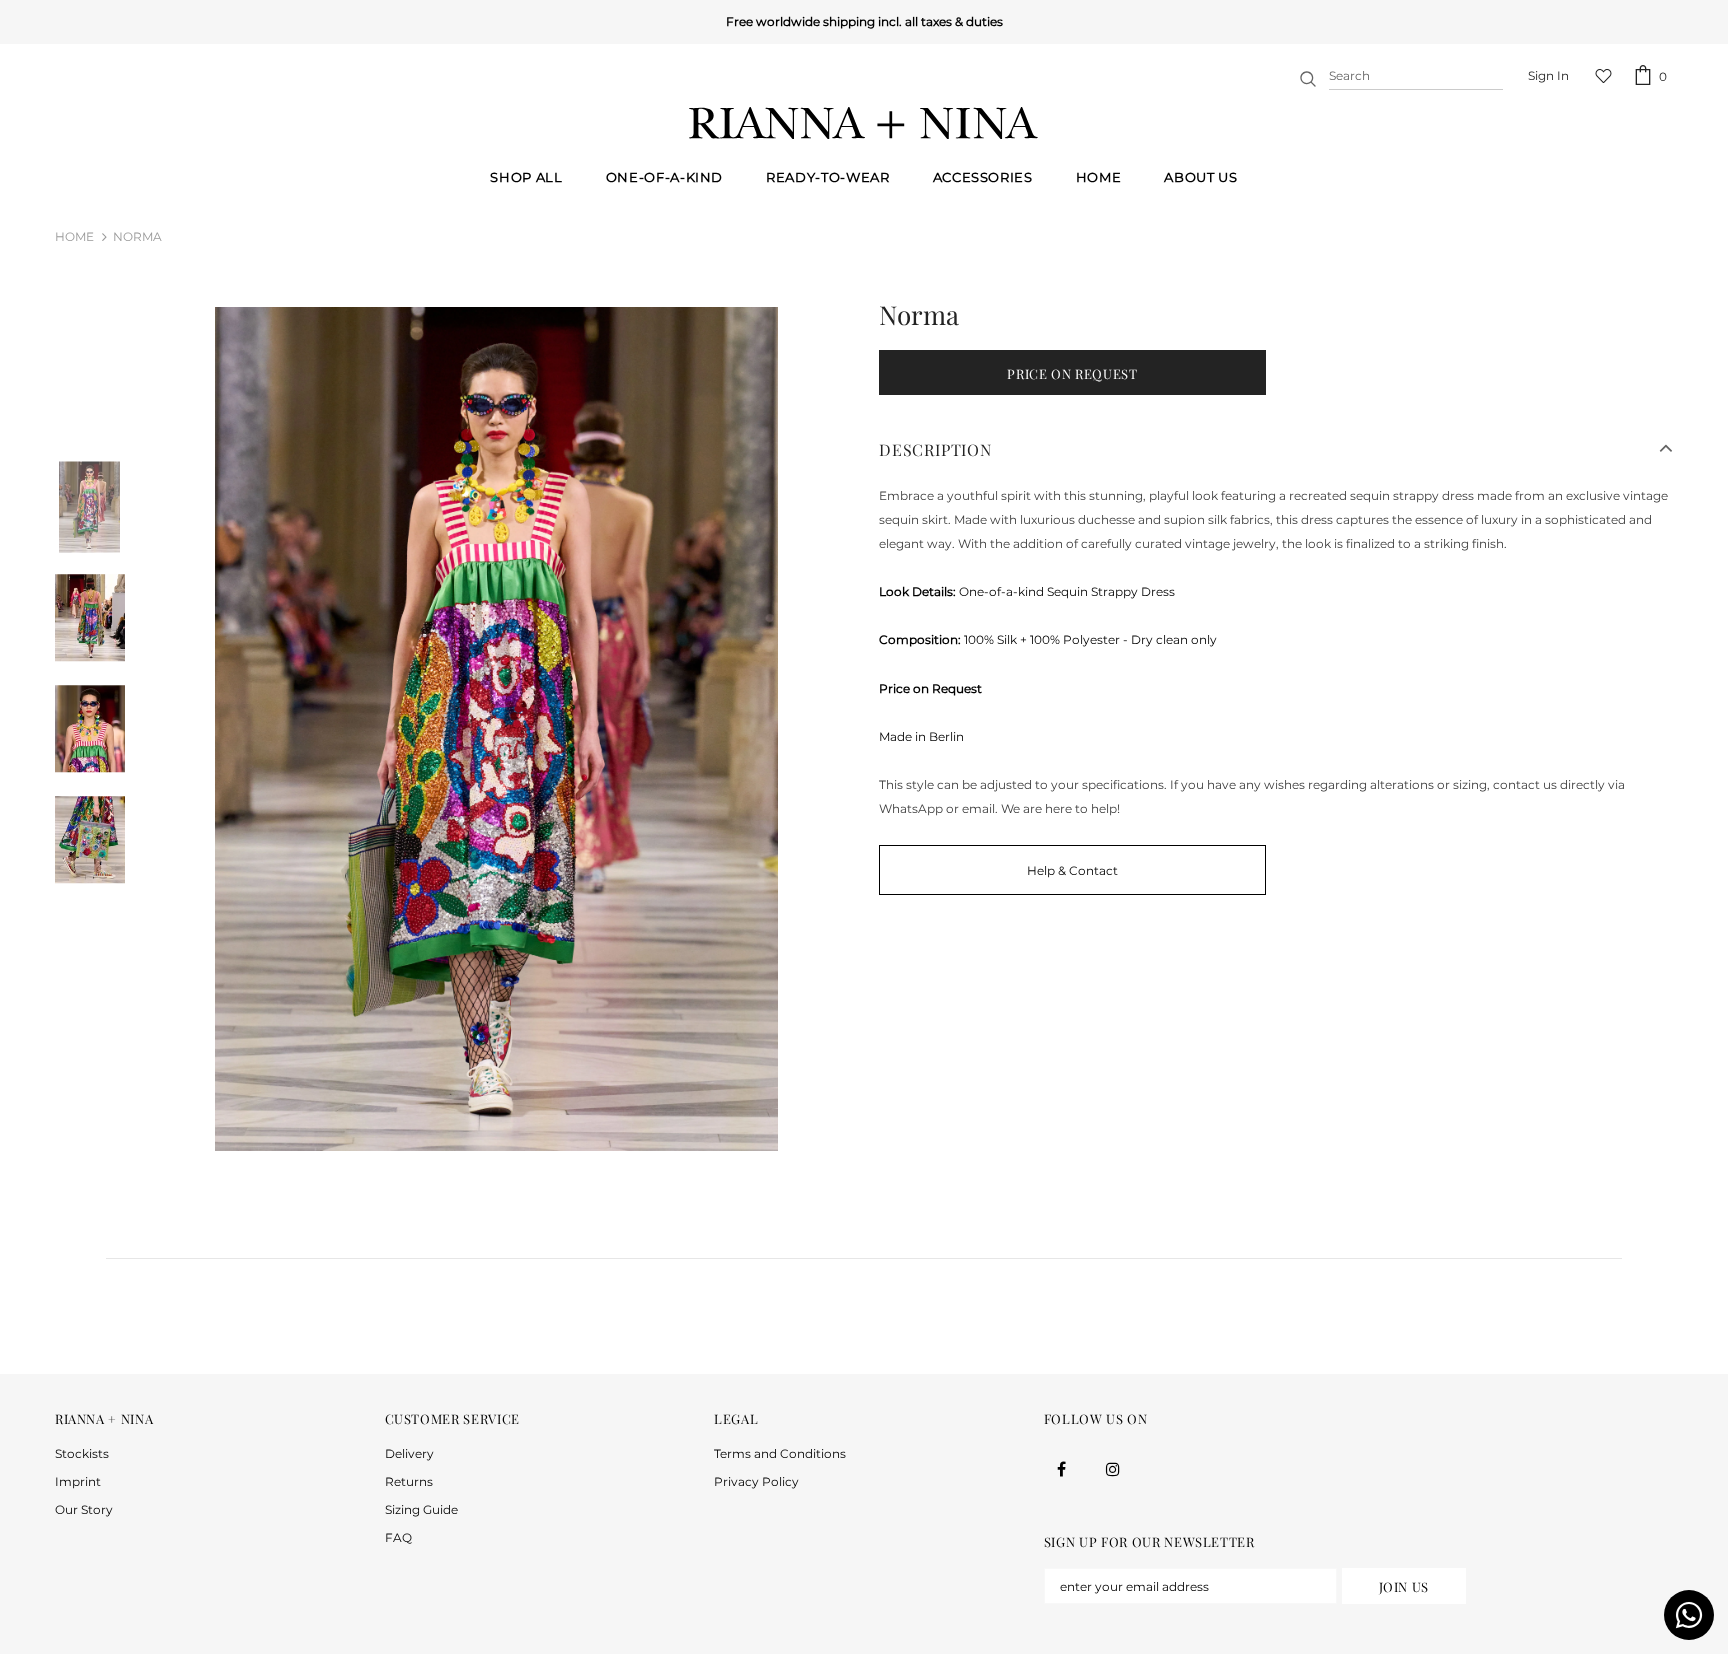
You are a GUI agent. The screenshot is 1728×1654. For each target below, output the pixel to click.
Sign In (1548, 75)
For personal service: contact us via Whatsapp (860, 21)
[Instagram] (1113, 1469)
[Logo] (864, 123)
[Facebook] (1062, 1469)
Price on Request (1072, 373)
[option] (497, 729)
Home (74, 236)
